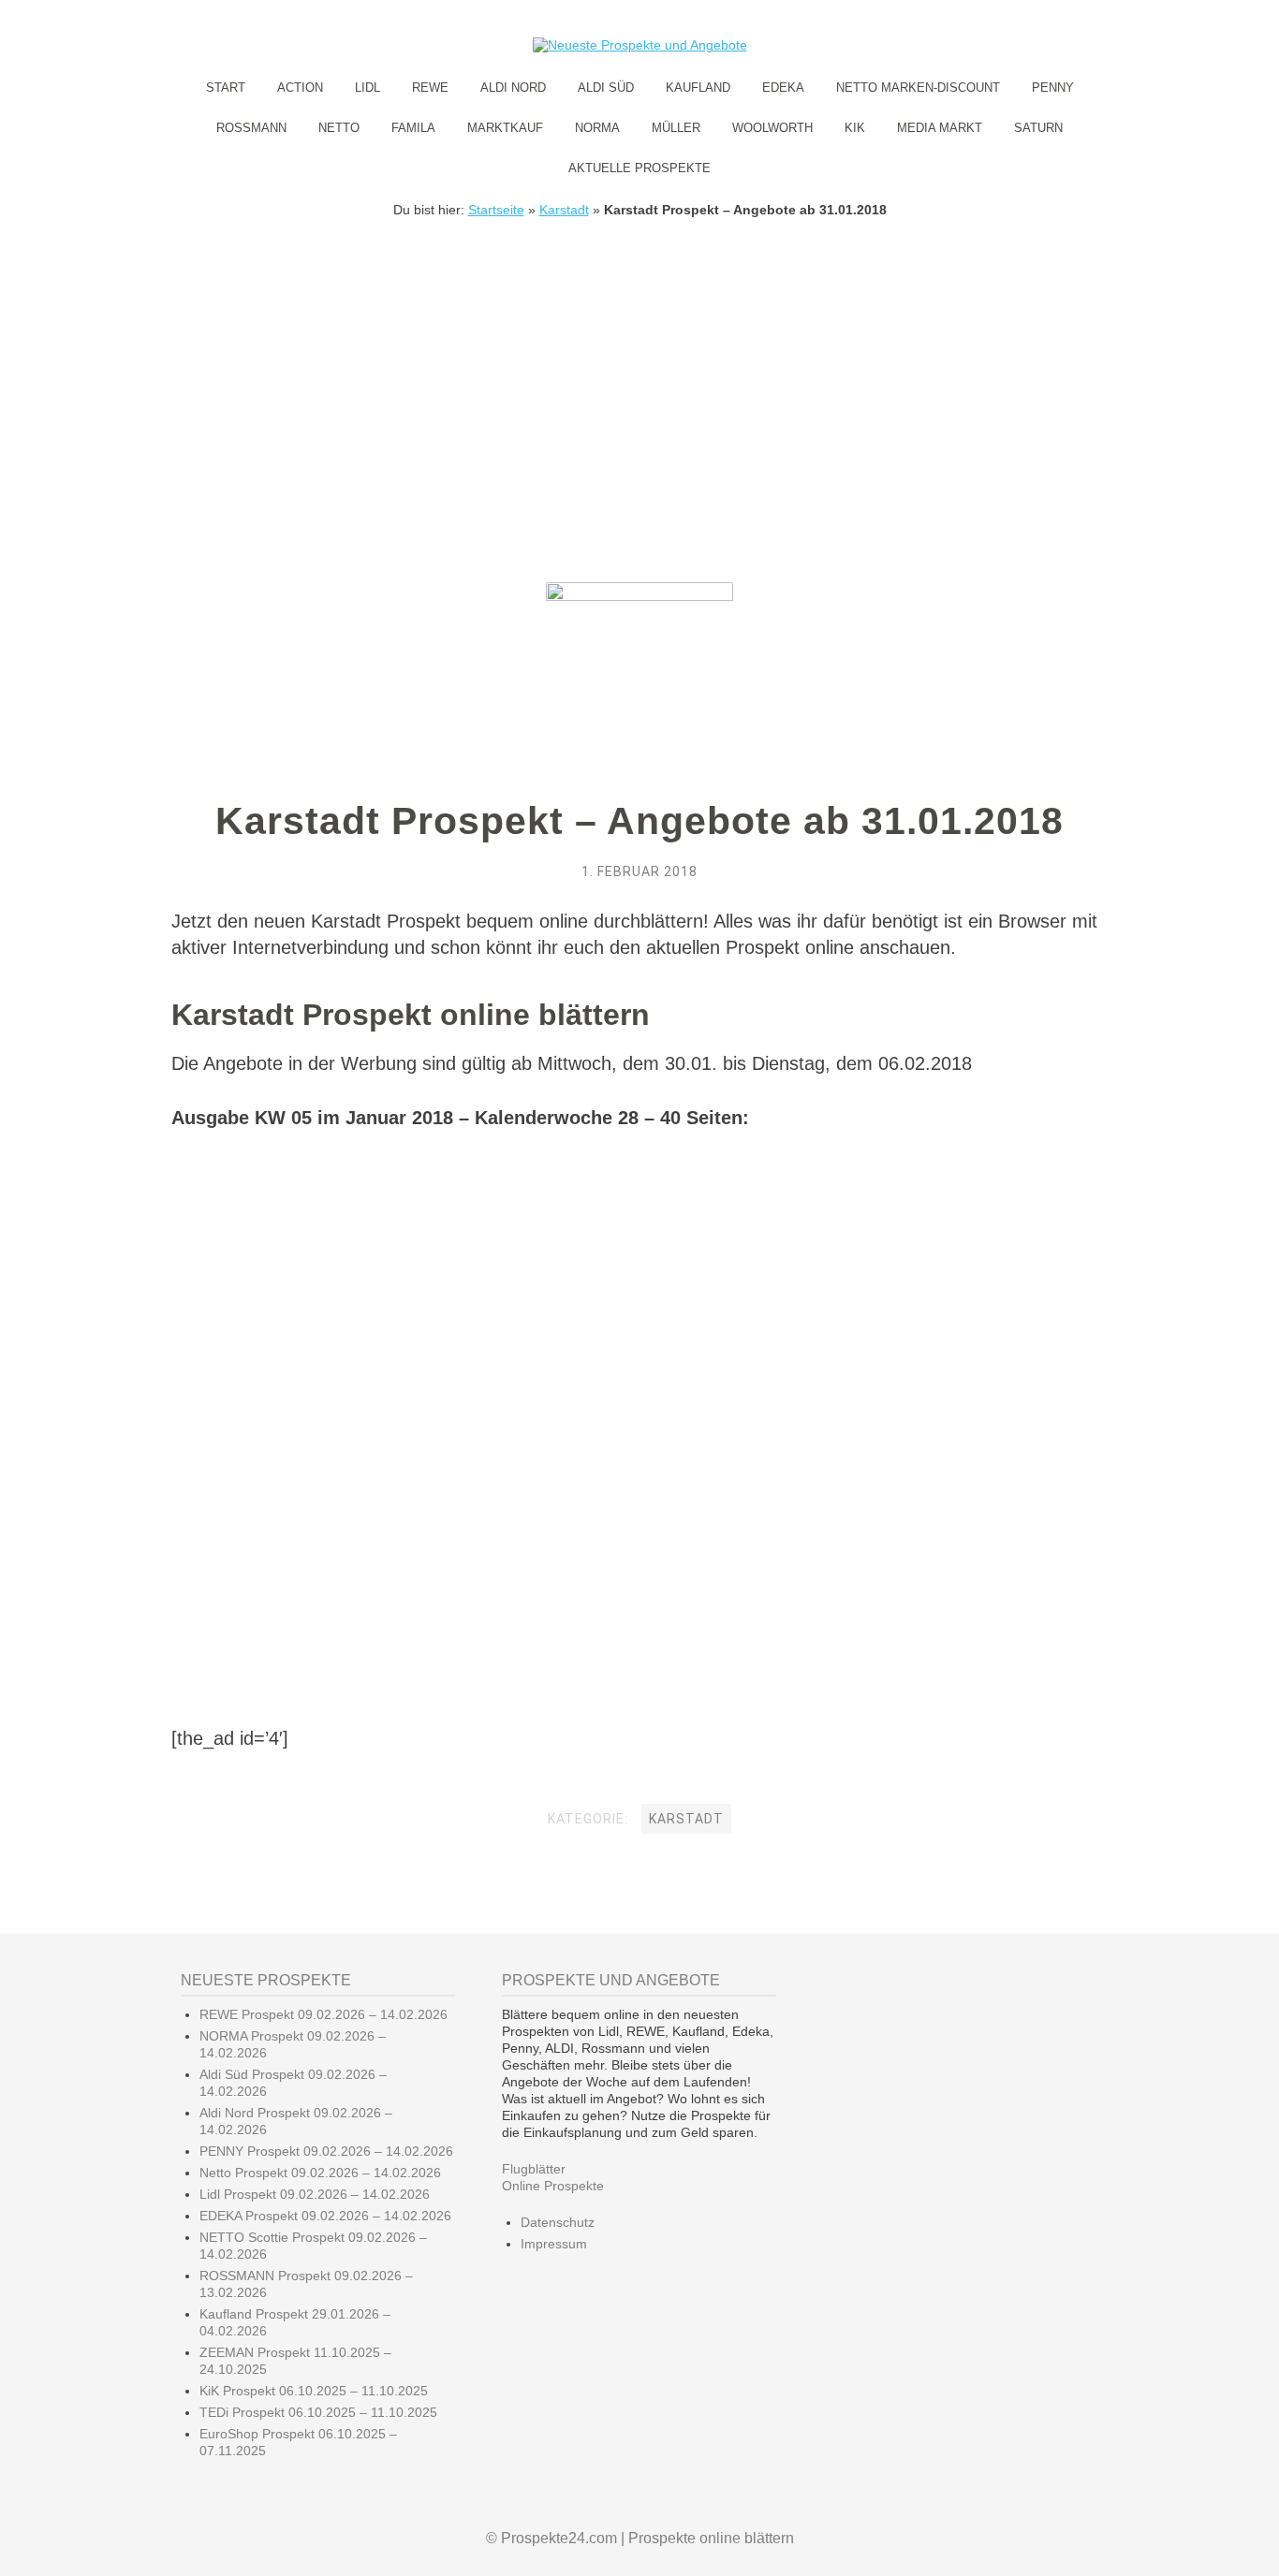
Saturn (1038, 128)
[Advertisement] (639, 358)
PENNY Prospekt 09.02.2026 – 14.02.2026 (326, 2151)
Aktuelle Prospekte (639, 168)
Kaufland (698, 88)
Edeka (783, 88)
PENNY (1053, 88)
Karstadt (564, 210)
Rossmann (251, 128)
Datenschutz (558, 2222)
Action (300, 88)
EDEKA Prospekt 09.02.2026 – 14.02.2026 (325, 2216)
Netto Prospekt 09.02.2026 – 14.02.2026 (320, 2173)
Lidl (368, 88)
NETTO (339, 128)
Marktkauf (505, 128)
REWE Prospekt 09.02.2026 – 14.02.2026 (323, 2014)
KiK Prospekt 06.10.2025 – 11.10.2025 (314, 2391)
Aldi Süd (606, 88)
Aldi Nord (513, 88)
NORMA (597, 128)
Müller (676, 128)
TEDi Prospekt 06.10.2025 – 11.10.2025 (318, 2412)
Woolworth (772, 128)
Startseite (496, 210)
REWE (430, 88)
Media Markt (940, 128)
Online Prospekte (553, 2186)
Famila (413, 128)
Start (226, 88)
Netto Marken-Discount (918, 88)
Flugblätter (534, 2169)
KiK (855, 128)
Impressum (554, 2244)
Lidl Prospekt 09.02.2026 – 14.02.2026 (315, 2194)
